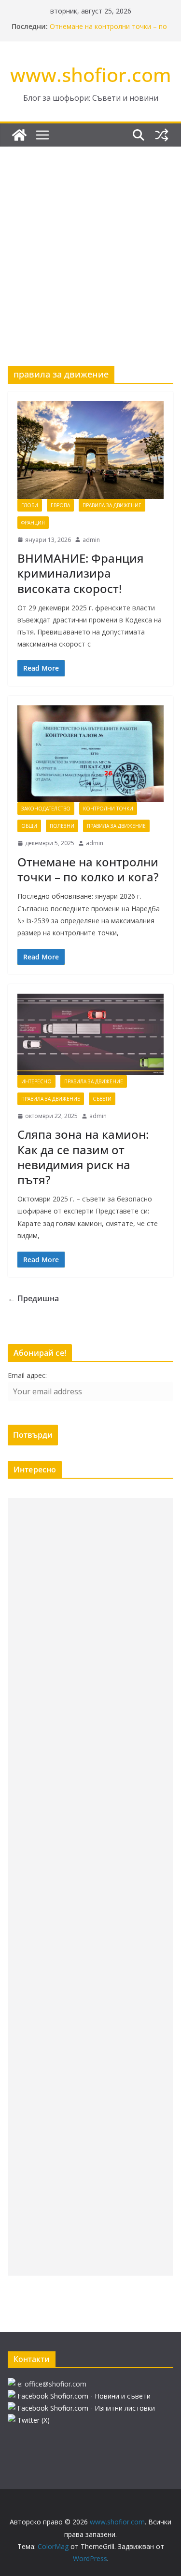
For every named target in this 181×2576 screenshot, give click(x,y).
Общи (29, 826)
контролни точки (108, 809)
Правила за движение (94, 1081)
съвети (102, 1099)
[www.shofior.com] (19, 135)
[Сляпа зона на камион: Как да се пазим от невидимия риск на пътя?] (90, 1034)
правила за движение (112, 505)
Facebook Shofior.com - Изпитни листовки (86, 2408)
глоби (30, 505)
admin (91, 540)
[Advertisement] (90, 242)
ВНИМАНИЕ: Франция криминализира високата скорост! (81, 573)
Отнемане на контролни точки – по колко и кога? (88, 869)
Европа (60, 505)
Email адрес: (27, 1375)
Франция (33, 523)
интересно (36, 1081)
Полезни (62, 826)
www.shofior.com (91, 74)
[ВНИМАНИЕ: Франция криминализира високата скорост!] (90, 450)
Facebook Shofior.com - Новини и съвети (84, 2396)
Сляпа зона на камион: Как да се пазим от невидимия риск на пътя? (83, 1157)
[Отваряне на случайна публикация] (162, 135)
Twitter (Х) (34, 2420)
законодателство (46, 809)
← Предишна (33, 1298)
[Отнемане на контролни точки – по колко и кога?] (90, 754)
